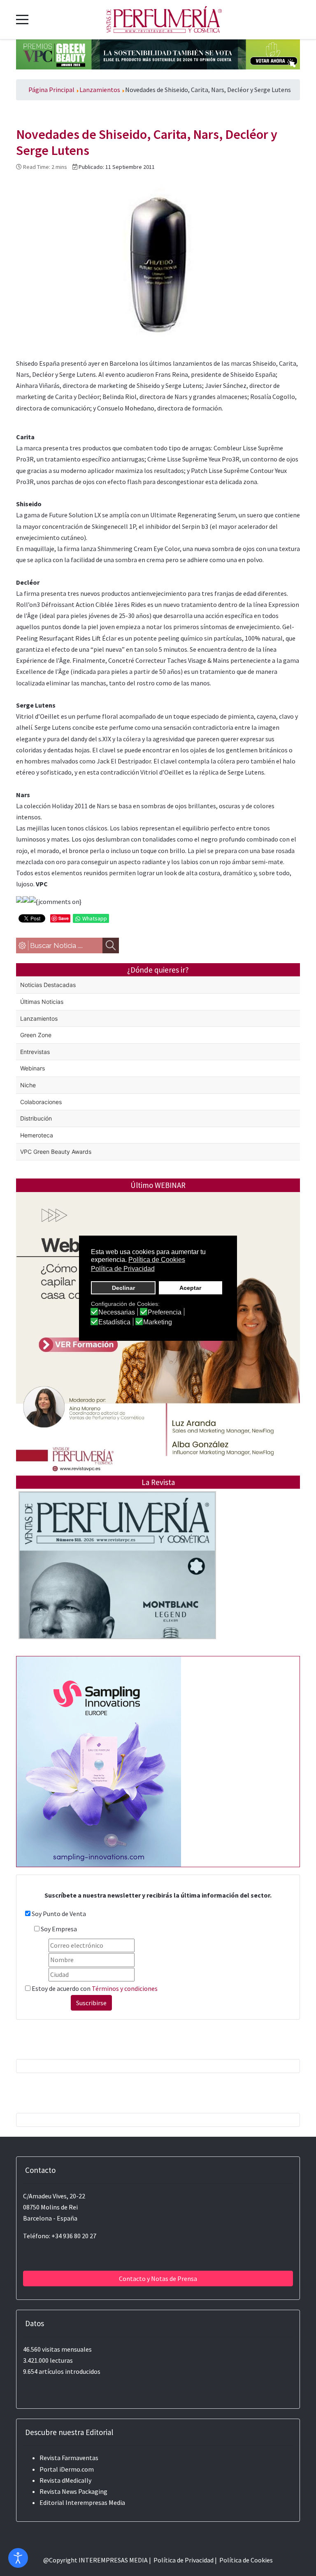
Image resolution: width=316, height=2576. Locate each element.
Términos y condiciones (125, 1988)
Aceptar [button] (190, 1288)
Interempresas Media (95, 2502)
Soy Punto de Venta (59, 1914)
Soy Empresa (59, 1929)
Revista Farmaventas (69, 2458)
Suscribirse (91, 2003)
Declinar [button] (123, 1288)
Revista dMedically (65, 2480)
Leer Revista (117, 1582)
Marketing (158, 1322)
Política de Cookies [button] (157, 1260)
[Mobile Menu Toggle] (22, 19)
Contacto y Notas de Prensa (158, 2279)
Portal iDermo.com (67, 2469)
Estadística (114, 1322)
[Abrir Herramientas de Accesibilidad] (18, 2558)
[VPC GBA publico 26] (158, 53)
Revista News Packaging (73, 2491)
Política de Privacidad (184, 2560)
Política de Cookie (245, 2560)
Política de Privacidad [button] (123, 1269)
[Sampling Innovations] (99, 1761)
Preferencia (165, 1312)
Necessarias (117, 1312)
